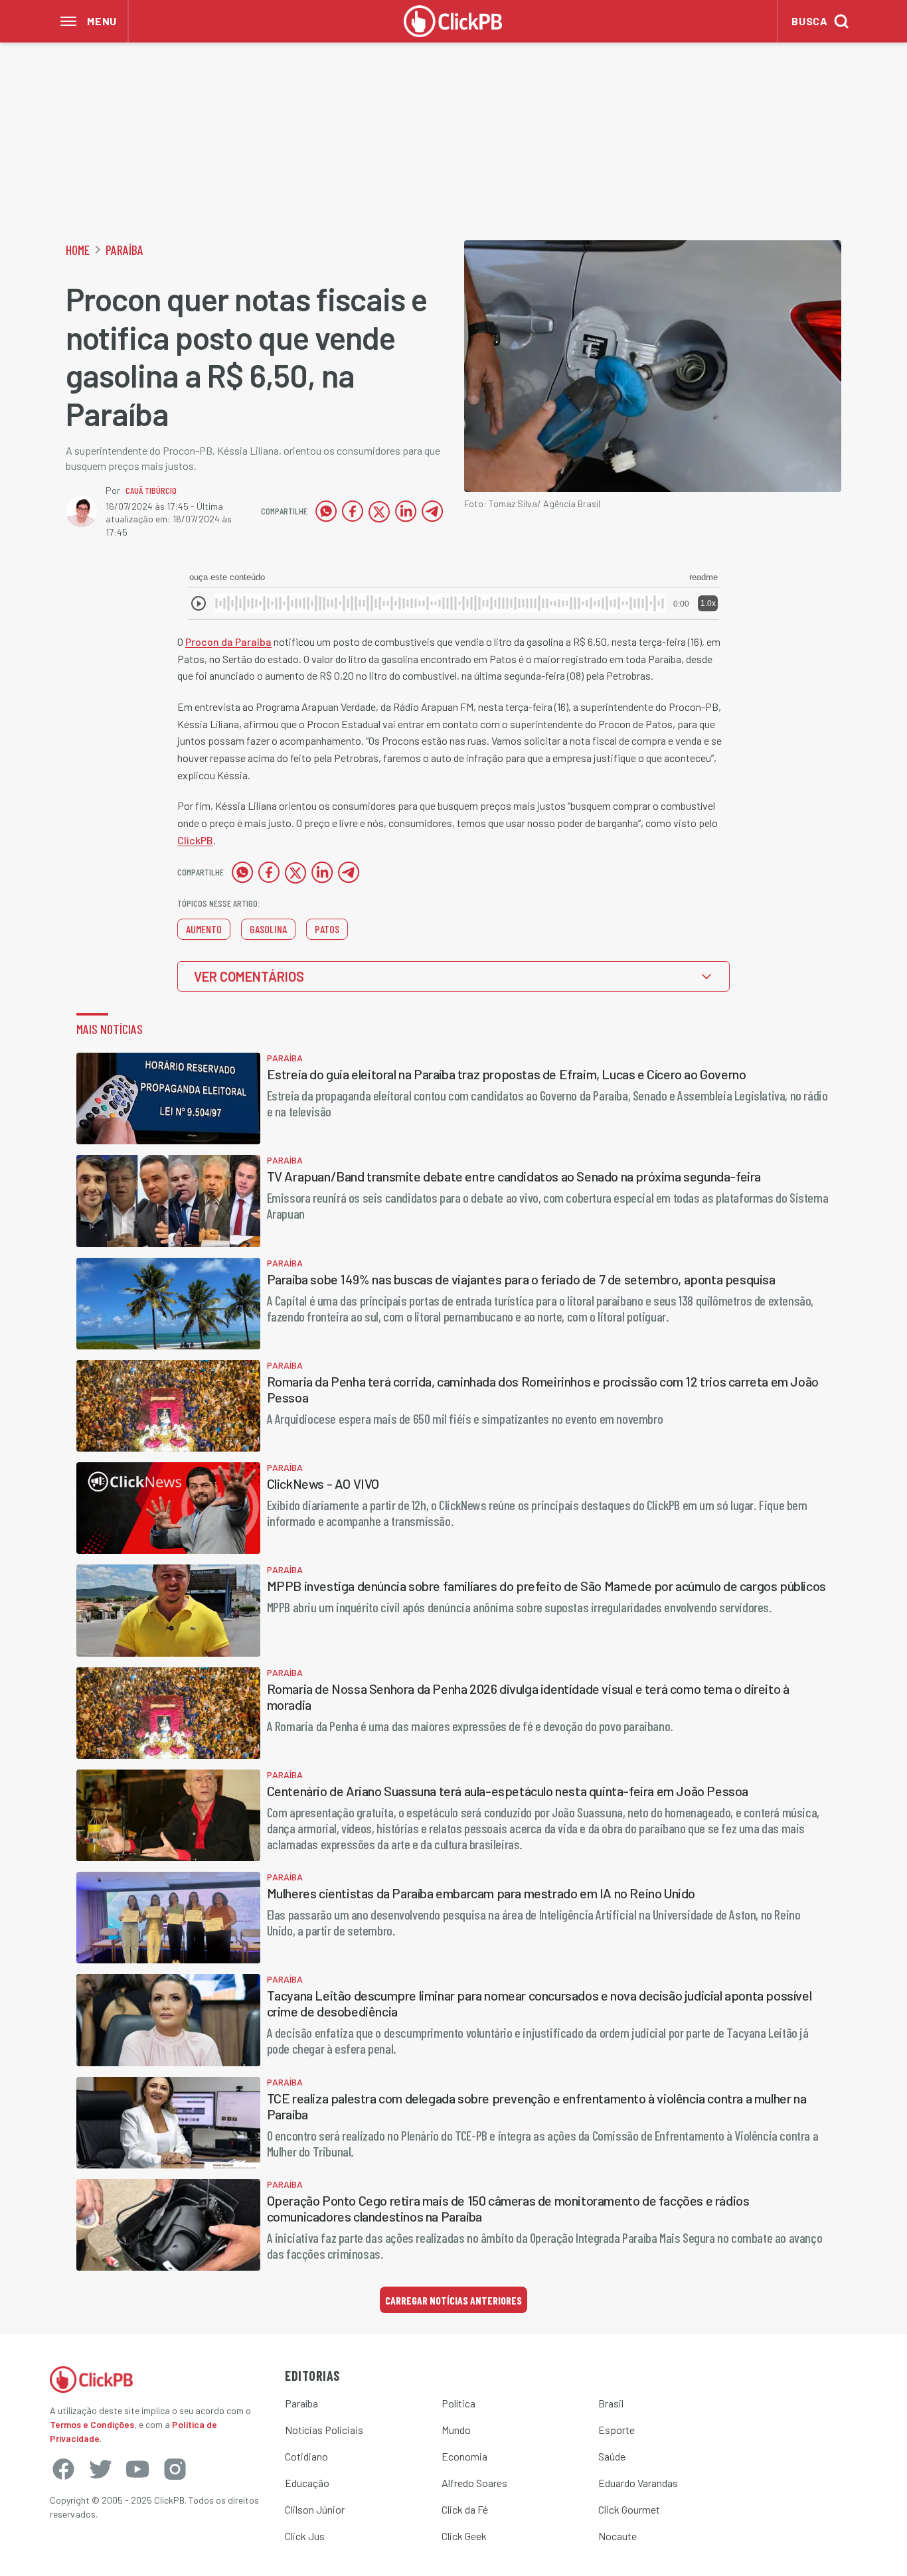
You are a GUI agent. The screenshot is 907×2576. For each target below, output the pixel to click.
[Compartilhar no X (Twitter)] (379, 511)
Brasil (611, 2403)
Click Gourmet (629, 2509)
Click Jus (305, 2536)
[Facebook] (63, 2469)
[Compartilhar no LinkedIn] (406, 511)
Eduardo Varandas (638, 2483)
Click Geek (464, 2536)
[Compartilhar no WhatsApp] (326, 511)
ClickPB (195, 840)
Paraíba (124, 250)
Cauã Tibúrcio (151, 490)
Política (458, 2403)
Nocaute (618, 2536)
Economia (464, 2456)
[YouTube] (137, 2469)
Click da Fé (465, 2509)
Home (78, 250)
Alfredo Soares (474, 2483)
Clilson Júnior (315, 2509)
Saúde (612, 2456)
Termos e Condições (92, 2424)
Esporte (617, 2430)
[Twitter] (100, 2469)
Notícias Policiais (324, 2430)
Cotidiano (306, 2456)
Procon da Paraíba (228, 642)
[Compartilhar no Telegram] (432, 511)
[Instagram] (175, 2469)
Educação (307, 2483)
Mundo (456, 2430)
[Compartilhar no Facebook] (353, 511)
